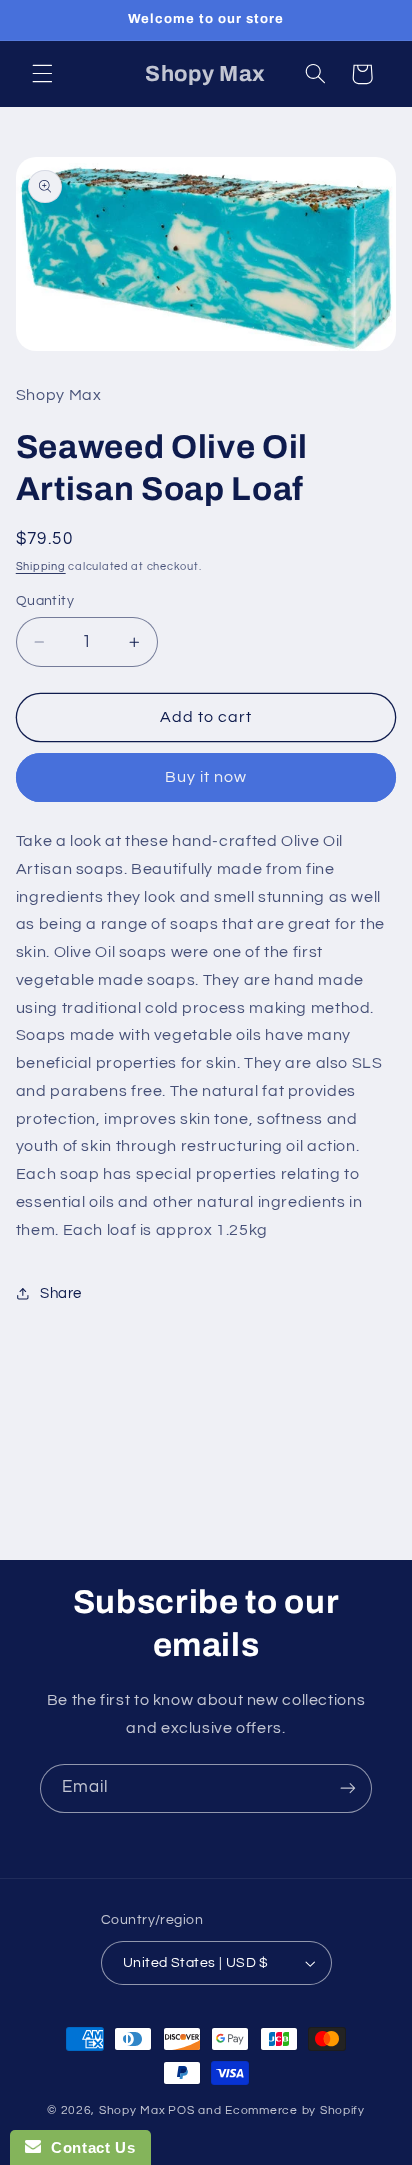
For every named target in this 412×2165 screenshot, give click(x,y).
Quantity (45, 601)
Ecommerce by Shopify (295, 2110)
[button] (42, 74)
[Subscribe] (348, 1788)
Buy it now (206, 777)
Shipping (41, 566)
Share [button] (61, 1293)
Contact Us (88, 2147)
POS (181, 2110)
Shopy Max (132, 2110)
